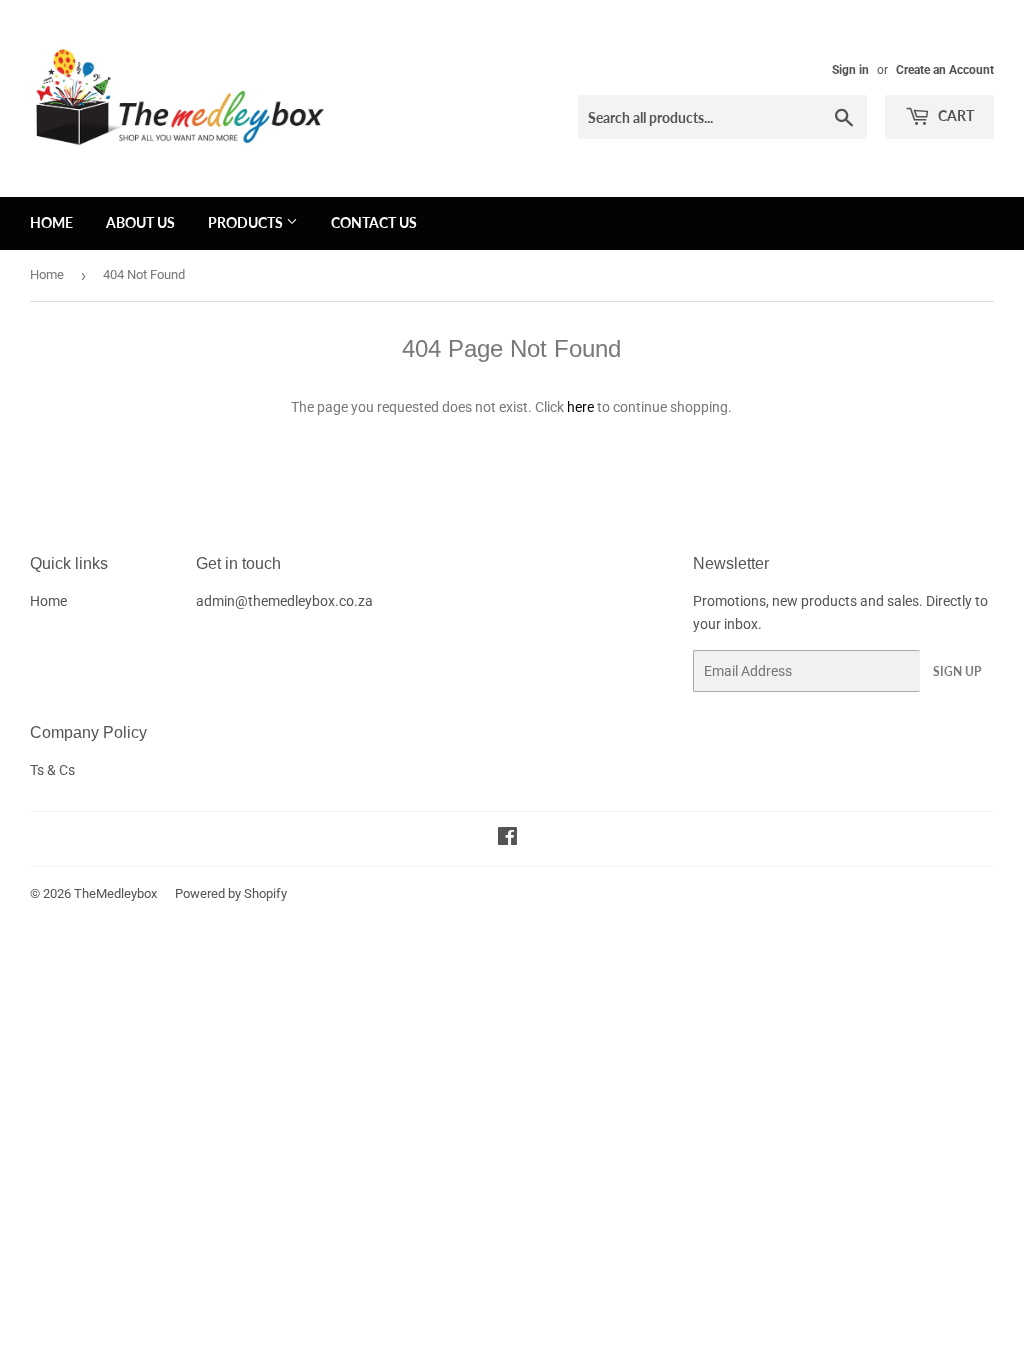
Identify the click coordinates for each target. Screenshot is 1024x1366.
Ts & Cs (52, 770)
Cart (954, 115)
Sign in (850, 70)
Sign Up (957, 671)
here (580, 407)
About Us (140, 222)
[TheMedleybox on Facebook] (507, 839)
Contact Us (374, 222)
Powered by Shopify (231, 893)
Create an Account (945, 70)
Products (247, 222)
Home (51, 222)
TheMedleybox (115, 893)
